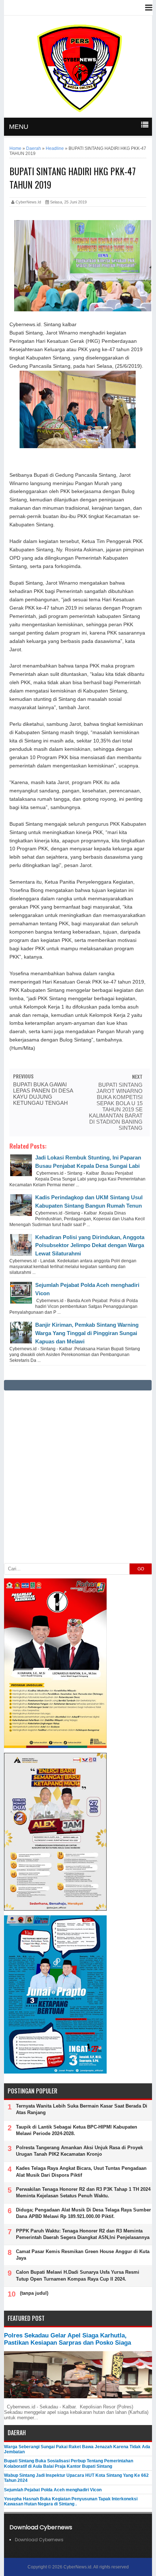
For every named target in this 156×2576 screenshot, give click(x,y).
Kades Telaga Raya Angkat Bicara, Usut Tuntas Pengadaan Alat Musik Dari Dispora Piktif (81, 2171)
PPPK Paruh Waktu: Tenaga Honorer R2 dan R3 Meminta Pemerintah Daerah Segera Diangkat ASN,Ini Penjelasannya (83, 2234)
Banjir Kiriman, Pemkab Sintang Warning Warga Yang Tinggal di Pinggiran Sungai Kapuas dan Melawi (87, 1333)
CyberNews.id (77, 2567)
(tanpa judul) (34, 2293)
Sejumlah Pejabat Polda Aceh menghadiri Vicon (53, 2490)
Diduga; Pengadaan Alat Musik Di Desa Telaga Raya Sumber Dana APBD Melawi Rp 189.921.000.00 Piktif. (83, 2213)
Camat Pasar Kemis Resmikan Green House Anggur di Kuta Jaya (83, 2255)
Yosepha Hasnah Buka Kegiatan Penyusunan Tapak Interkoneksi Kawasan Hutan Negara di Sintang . (71, 2501)
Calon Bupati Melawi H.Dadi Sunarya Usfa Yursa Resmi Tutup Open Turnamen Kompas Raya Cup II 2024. (78, 2275)
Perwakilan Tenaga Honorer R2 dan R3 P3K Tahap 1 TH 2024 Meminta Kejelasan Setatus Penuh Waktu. (83, 2192)
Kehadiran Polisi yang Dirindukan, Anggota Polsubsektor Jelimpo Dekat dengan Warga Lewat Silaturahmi (90, 1245)
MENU (19, 127)
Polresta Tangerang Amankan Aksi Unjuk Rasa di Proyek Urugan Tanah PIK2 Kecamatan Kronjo (79, 2151)
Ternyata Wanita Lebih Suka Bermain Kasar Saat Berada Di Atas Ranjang (82, 2109)
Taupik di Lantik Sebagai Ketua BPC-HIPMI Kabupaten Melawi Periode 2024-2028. (77, 2130)
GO (141, 1569)
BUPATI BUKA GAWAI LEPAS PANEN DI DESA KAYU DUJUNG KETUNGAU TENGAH (43, 1094)
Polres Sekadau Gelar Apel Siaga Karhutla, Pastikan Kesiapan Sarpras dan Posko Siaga (67, 2339)
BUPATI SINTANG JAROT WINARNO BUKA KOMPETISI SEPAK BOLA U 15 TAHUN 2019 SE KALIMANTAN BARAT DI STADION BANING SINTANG (116, 1106)
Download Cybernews (39, 2540)
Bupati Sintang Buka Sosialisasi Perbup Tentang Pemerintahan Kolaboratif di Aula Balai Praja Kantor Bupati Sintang (69, 2463)
